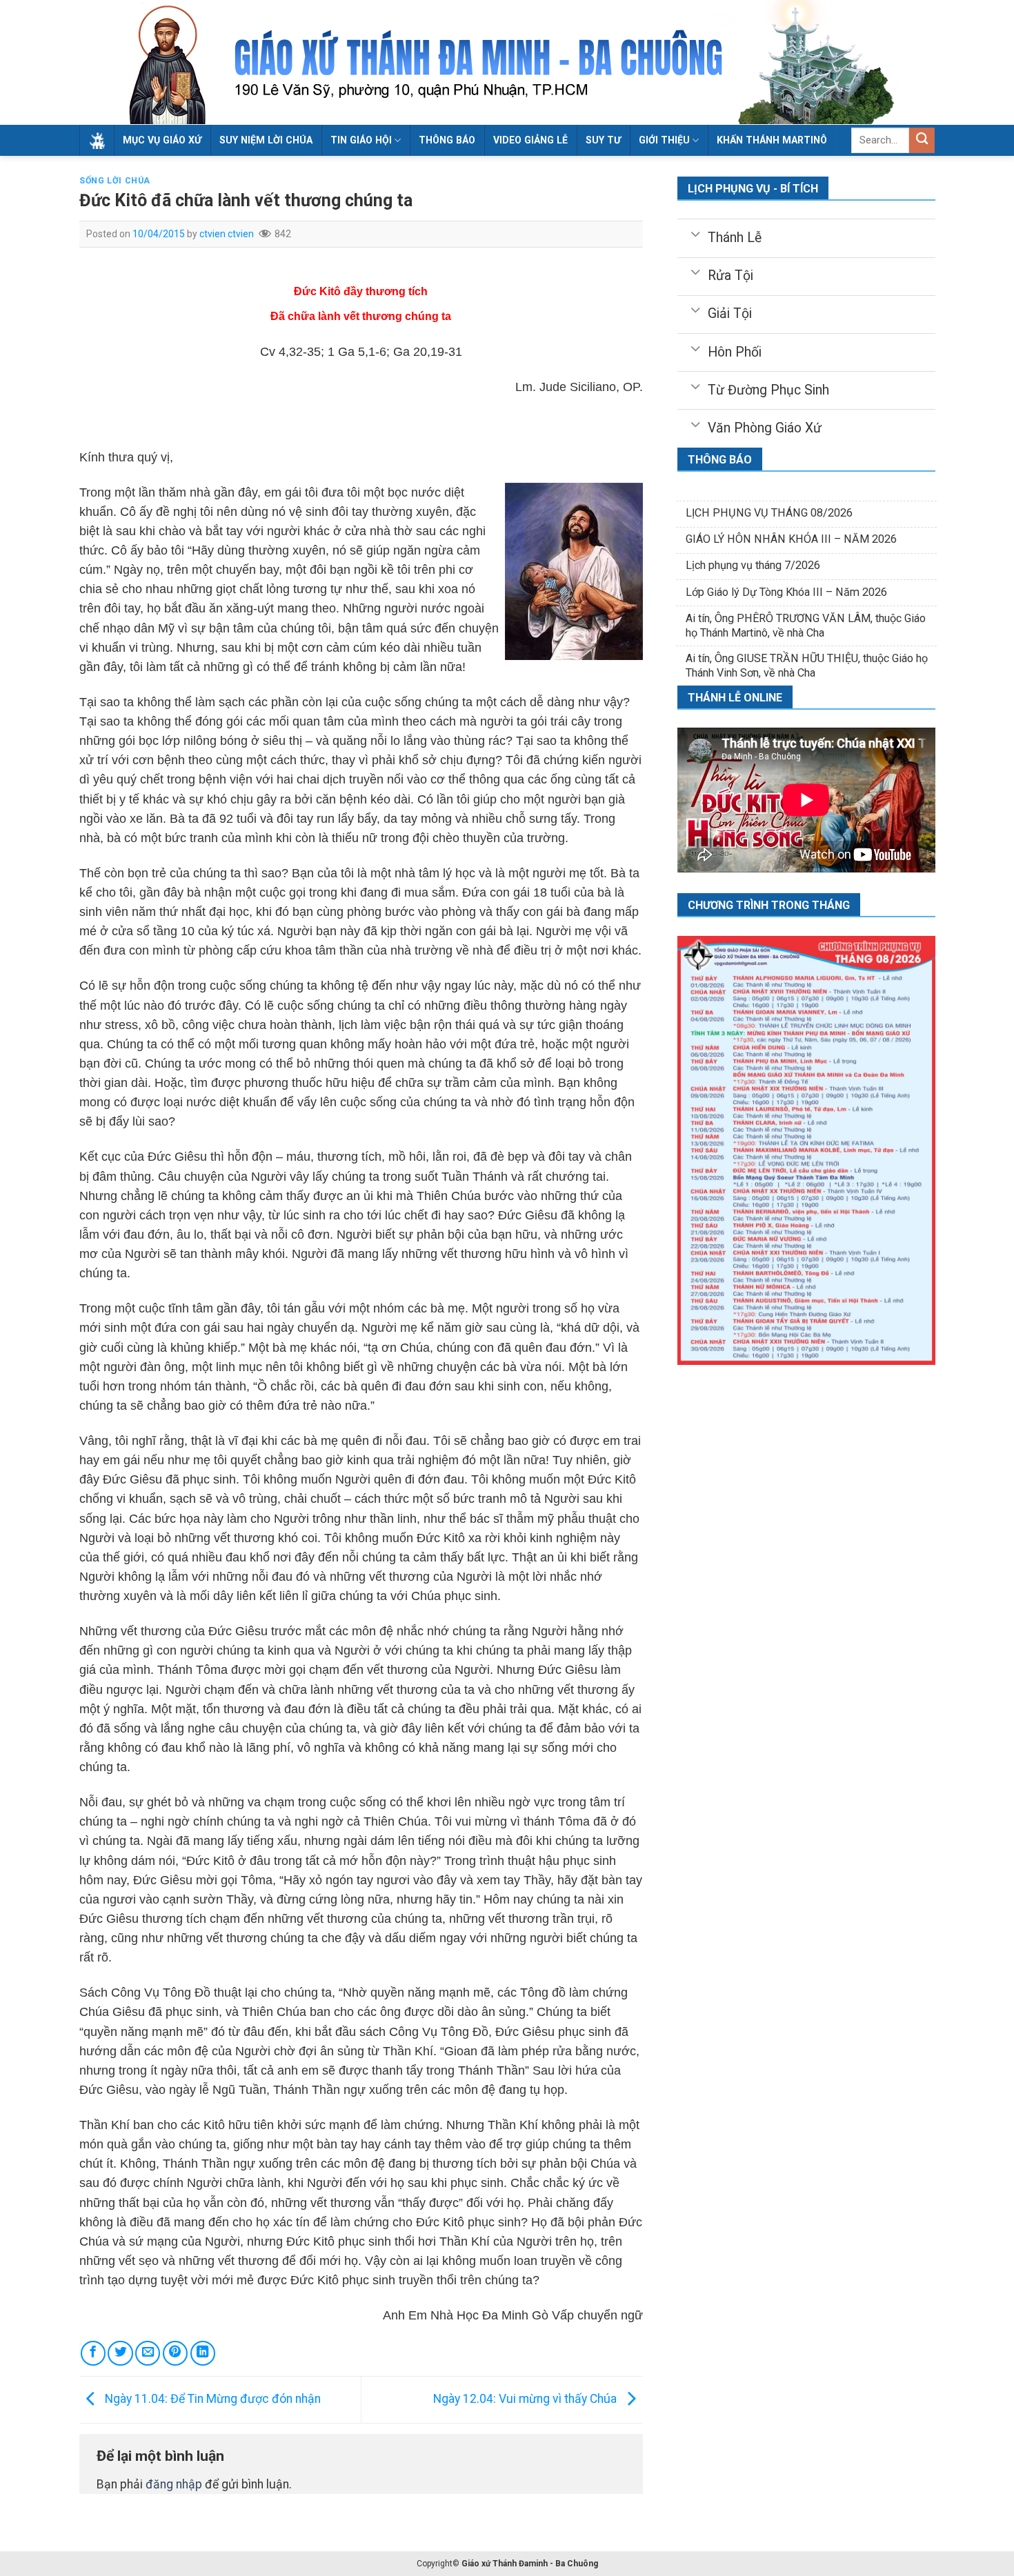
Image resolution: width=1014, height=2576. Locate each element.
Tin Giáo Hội (361, 140)
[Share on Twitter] (120, 2353)
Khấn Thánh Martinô (772, 140)
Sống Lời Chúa (115, 181)
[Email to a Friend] (148, 2353)
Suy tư (603, 140)
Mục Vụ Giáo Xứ (162, 140)
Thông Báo (447, 140)
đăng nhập (174, 2484)
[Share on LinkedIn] (203, 2353)
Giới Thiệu (664, 140)
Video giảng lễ (530, 140)
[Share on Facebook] (93, 2353)
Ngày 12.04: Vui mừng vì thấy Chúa (526, 2399)
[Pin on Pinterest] (175, 2353)
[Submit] (922, 140)
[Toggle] (695, 233)
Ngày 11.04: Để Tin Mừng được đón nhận (211, 2399)
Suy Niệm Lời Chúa (266, 140)
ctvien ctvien (227, 234)
